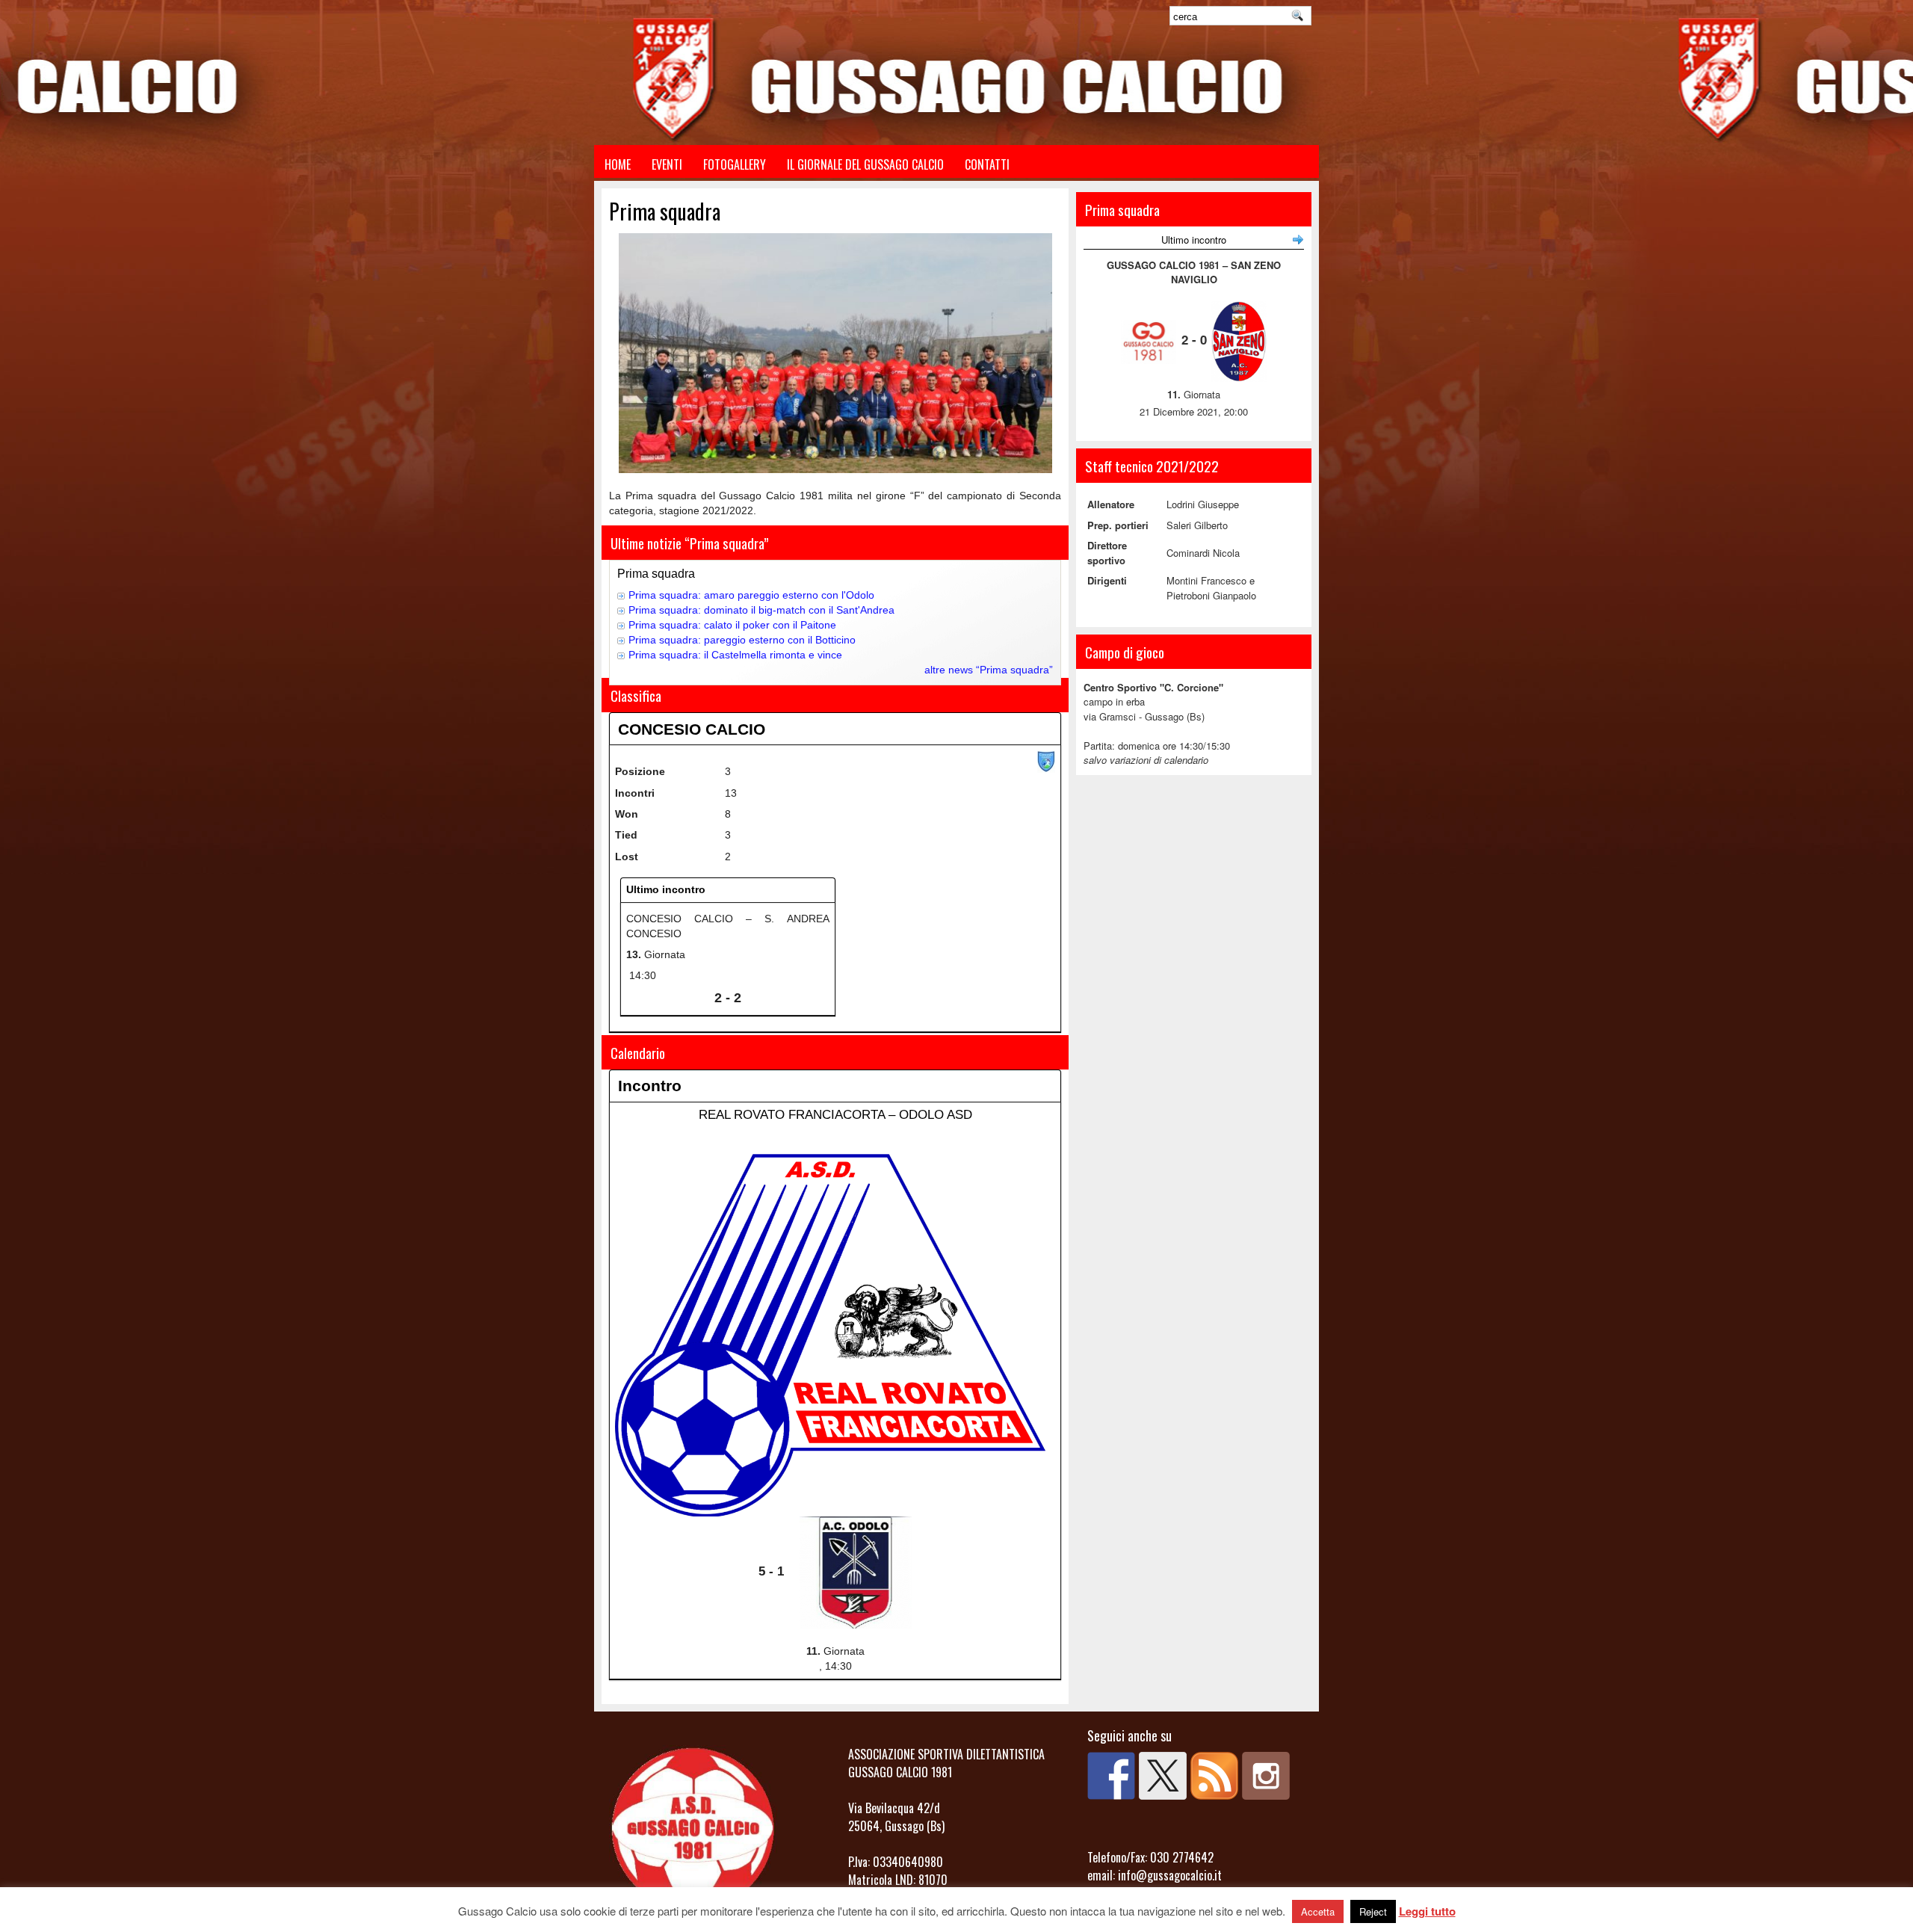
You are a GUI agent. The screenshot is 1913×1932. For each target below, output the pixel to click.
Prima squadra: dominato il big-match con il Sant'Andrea (761, 610)
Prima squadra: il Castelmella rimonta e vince (735, 655)
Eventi (667, 164)
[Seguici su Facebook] (1111, 1776)
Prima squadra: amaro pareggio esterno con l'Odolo (751, 595)
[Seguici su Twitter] (1163, 1776)
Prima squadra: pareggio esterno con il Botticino (742, 640)
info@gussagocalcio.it (1170, 1875)
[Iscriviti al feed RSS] (1214, 1776)
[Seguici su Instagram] (1266, 1776)
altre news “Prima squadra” (989, 670)
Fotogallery (735, 164)
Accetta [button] (1318, 1911)
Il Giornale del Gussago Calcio (865, 164)
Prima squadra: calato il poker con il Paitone (732, 625)
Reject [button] (1373, 1911)
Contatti (987, 164)
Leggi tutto (1427, 1911)
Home (618, 164)
